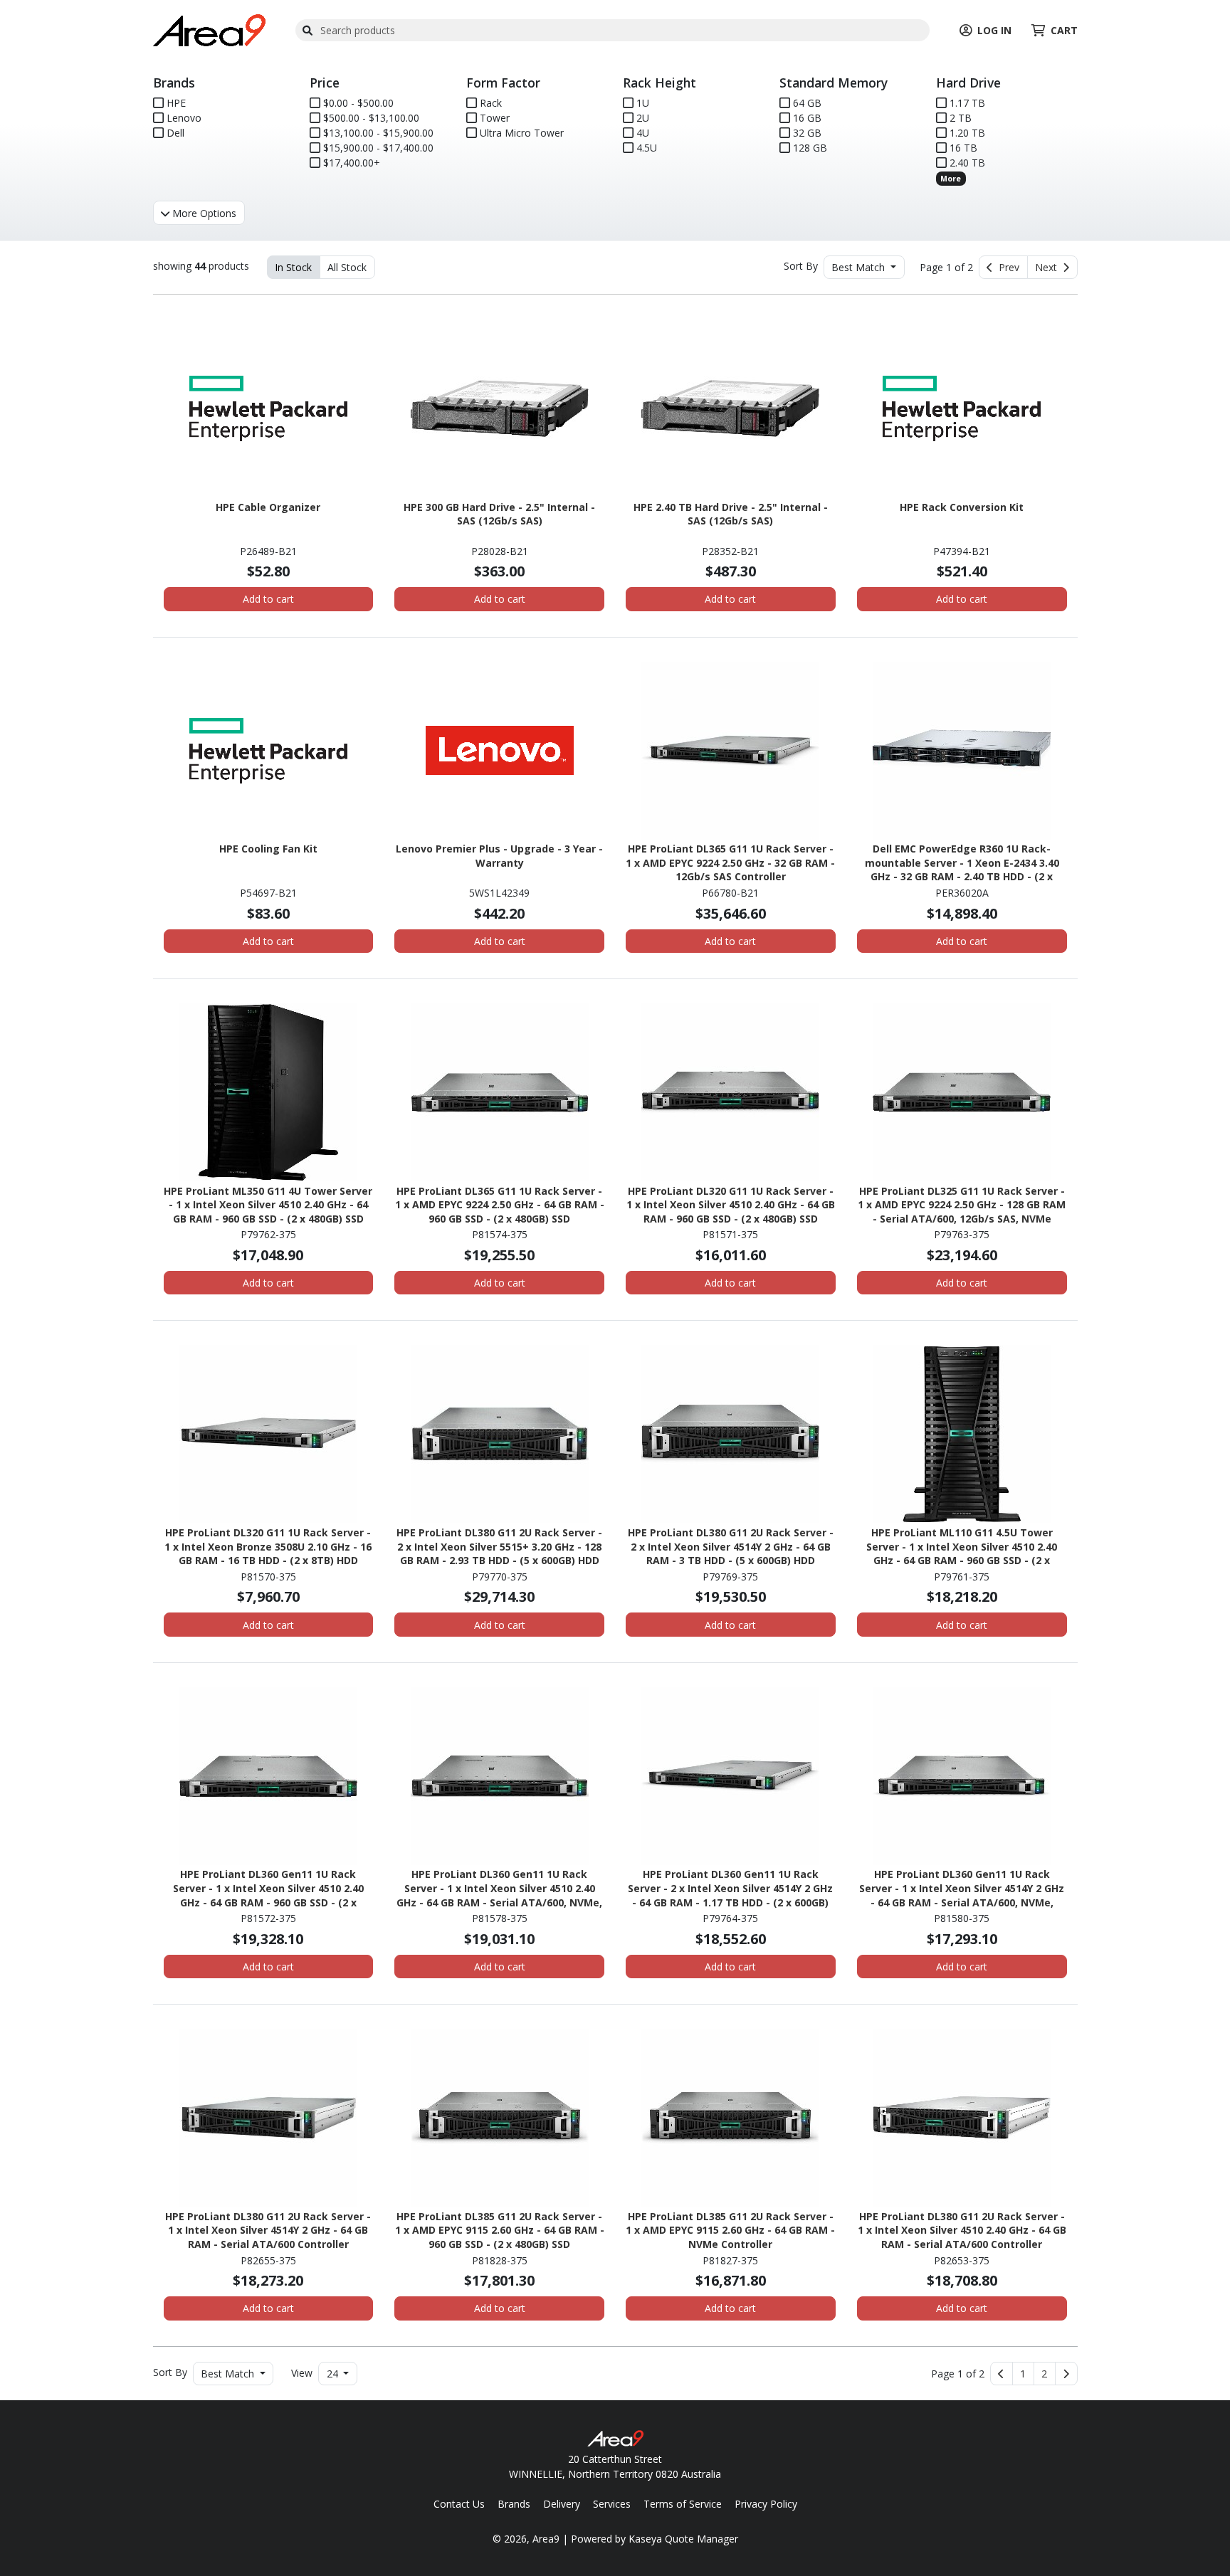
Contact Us (459, 2504)
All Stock (347, 267)
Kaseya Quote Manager (683, 2539)
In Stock (293, 267)
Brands (514, 2504)
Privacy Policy (766, 2504)
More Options (203, 213)
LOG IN (994, 30)
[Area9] (209, 29)
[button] (1023, 2374)
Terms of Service (683, 2504)
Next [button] (1049, 267)
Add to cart (268, 599)
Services (612, 2504)
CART (1064, 30)
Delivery (562, 2504)
